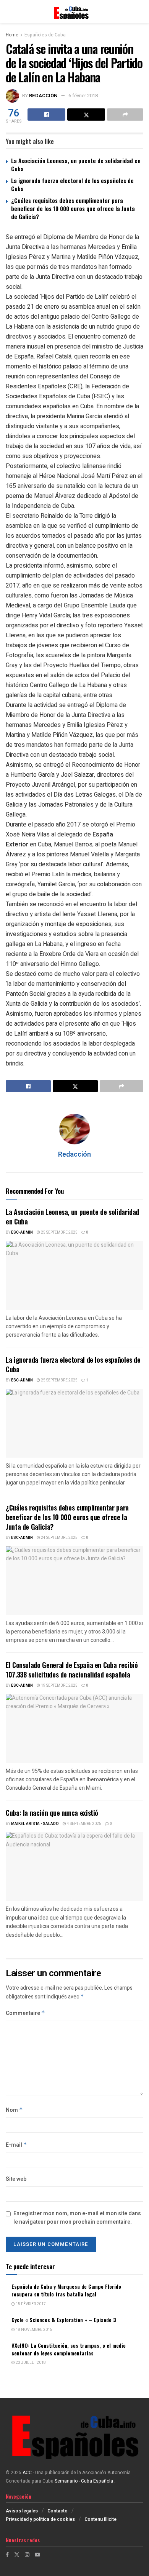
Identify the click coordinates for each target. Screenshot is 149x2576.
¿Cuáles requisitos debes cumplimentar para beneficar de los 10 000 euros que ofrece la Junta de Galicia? (73, 208)
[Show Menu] (9, 11)
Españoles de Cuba (45, 35)
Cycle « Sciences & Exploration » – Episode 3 (64, 2320)
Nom (14, 2110)
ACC (27, 2473)
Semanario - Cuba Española (84, 2481)
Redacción (43, 96)
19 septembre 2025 (59, 1686)
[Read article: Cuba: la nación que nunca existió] (74, 1866)
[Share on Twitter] (86, 115)
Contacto (57, 2511)
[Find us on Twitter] (17, 2555)
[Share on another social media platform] (125, 115)
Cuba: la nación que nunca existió (52, 1813)
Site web (16, 2179)
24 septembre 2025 (59, 1538)
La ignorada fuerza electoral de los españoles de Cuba (72, 184)
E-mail (16, 2145)
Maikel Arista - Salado (35, 1824)
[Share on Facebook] (46, 115)
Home (12, 35)
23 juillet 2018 (30, 2363)
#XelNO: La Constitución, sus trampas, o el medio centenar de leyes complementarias (69, 2349)
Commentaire (25, 2013)
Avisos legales (22, 2511)
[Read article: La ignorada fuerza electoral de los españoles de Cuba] (74, 1423)
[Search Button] (139, 11)
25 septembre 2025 (59, 1232)
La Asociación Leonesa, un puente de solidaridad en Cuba (76, 164)
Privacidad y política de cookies (40, 2519)
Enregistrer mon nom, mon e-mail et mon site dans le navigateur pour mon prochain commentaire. (77, 2218)
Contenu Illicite (100, 2519)
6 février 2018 (83, 96)
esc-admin (22, 1232)
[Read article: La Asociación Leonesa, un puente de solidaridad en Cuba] (74, 1275)
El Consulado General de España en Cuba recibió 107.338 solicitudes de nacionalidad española (72, 1670)
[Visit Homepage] (74, 11)
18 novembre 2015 (34, 2330)
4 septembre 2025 (84, 1824)
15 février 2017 (30, 2304)
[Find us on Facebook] (7, 2555)
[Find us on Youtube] (37, 2555)
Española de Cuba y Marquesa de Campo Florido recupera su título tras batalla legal (66, 2290)
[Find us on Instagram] (27, 2555)
